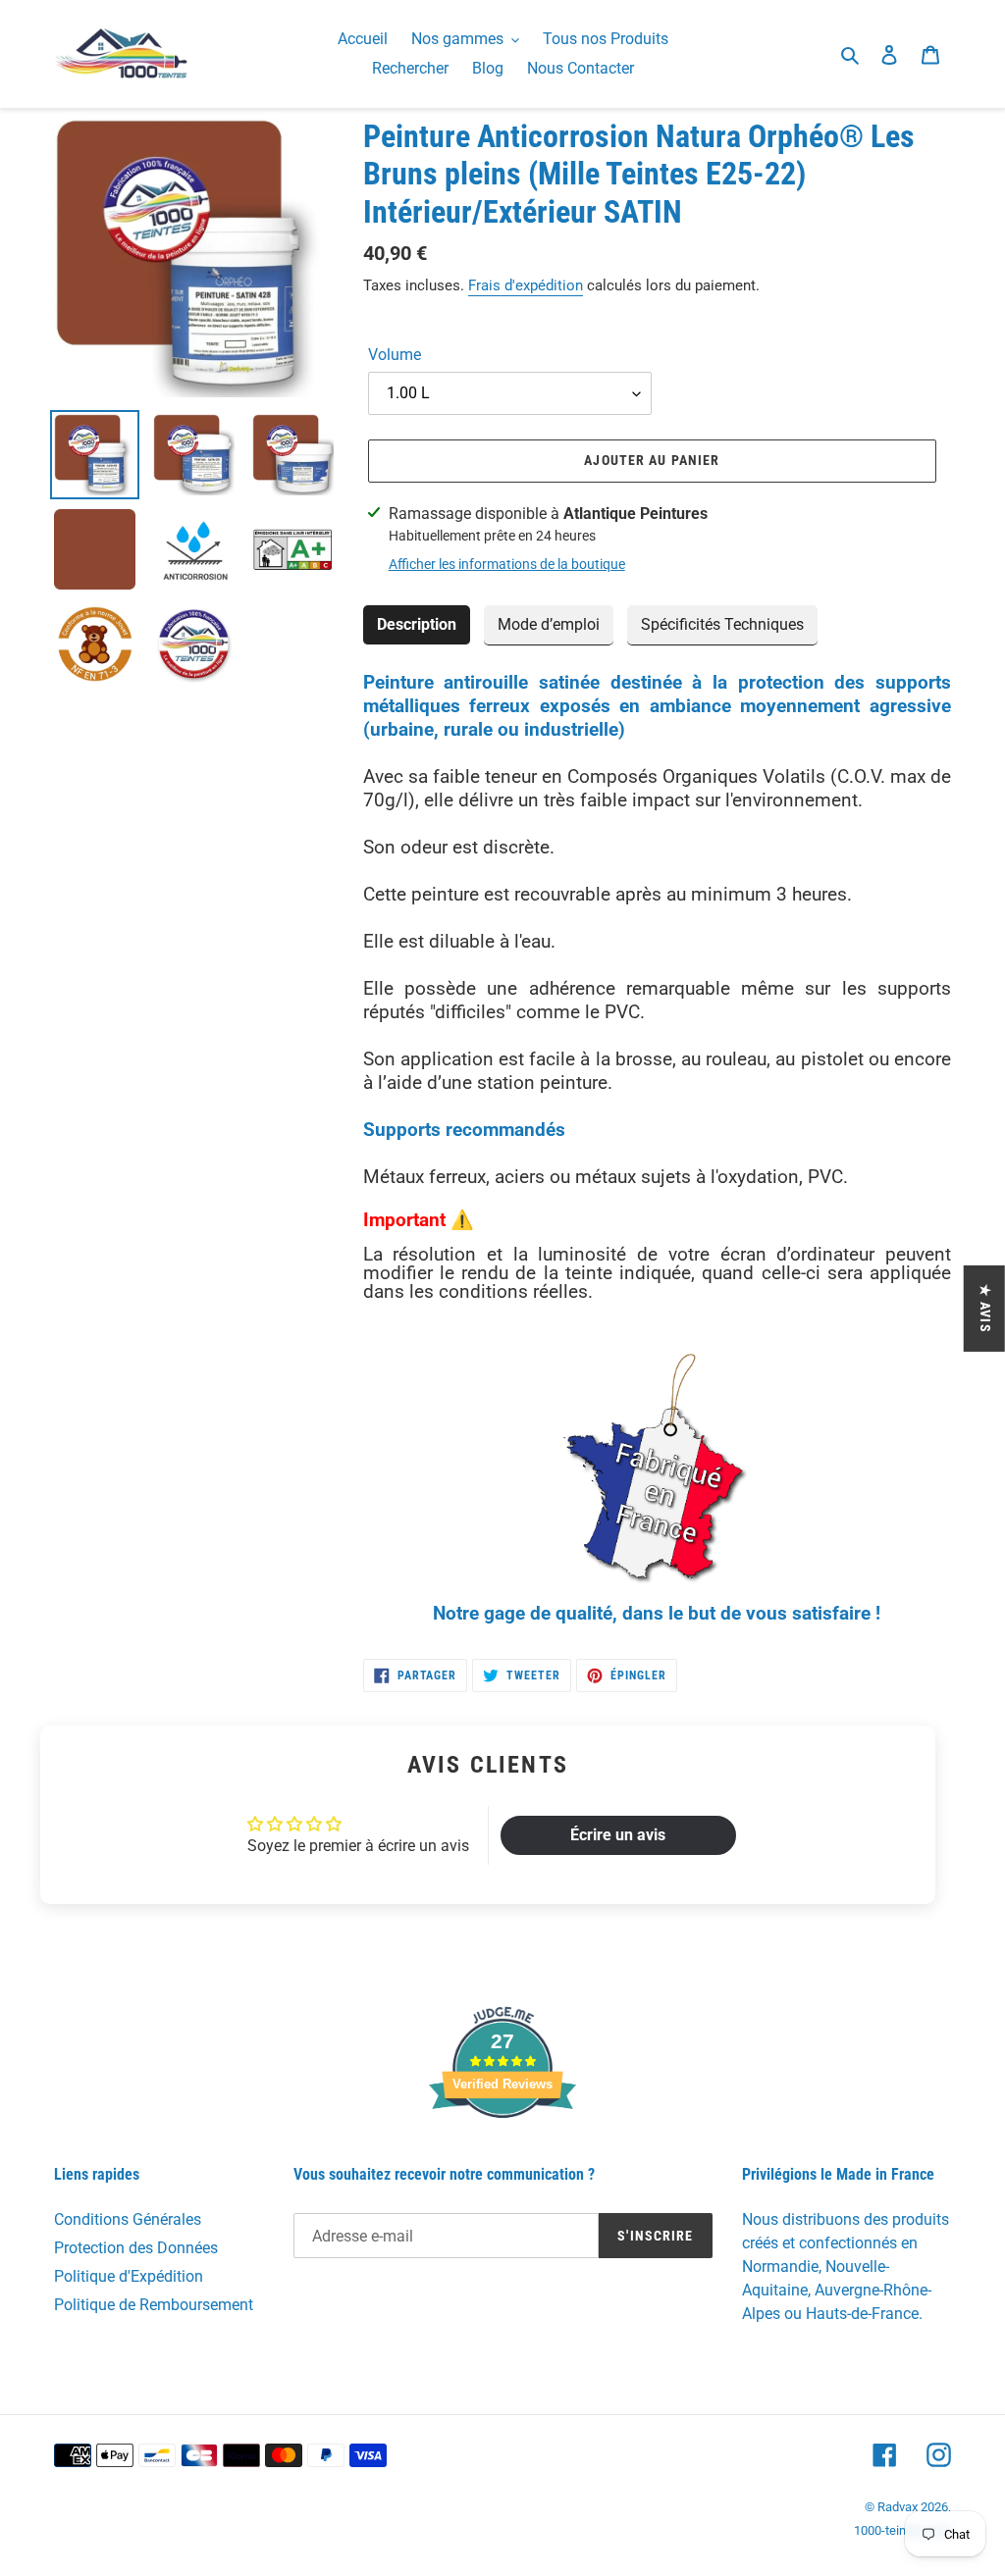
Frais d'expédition (526, 285)
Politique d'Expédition (129, 2276)
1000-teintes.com (902, 2530)
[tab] (417, 625)
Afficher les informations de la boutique (507, 564)
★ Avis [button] (985, 1309)
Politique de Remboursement (154, 2305)
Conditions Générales (128, 2219)
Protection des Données (136, 2248)
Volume (395, 355)
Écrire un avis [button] (618, 1835)
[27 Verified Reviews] (502, 2153)
